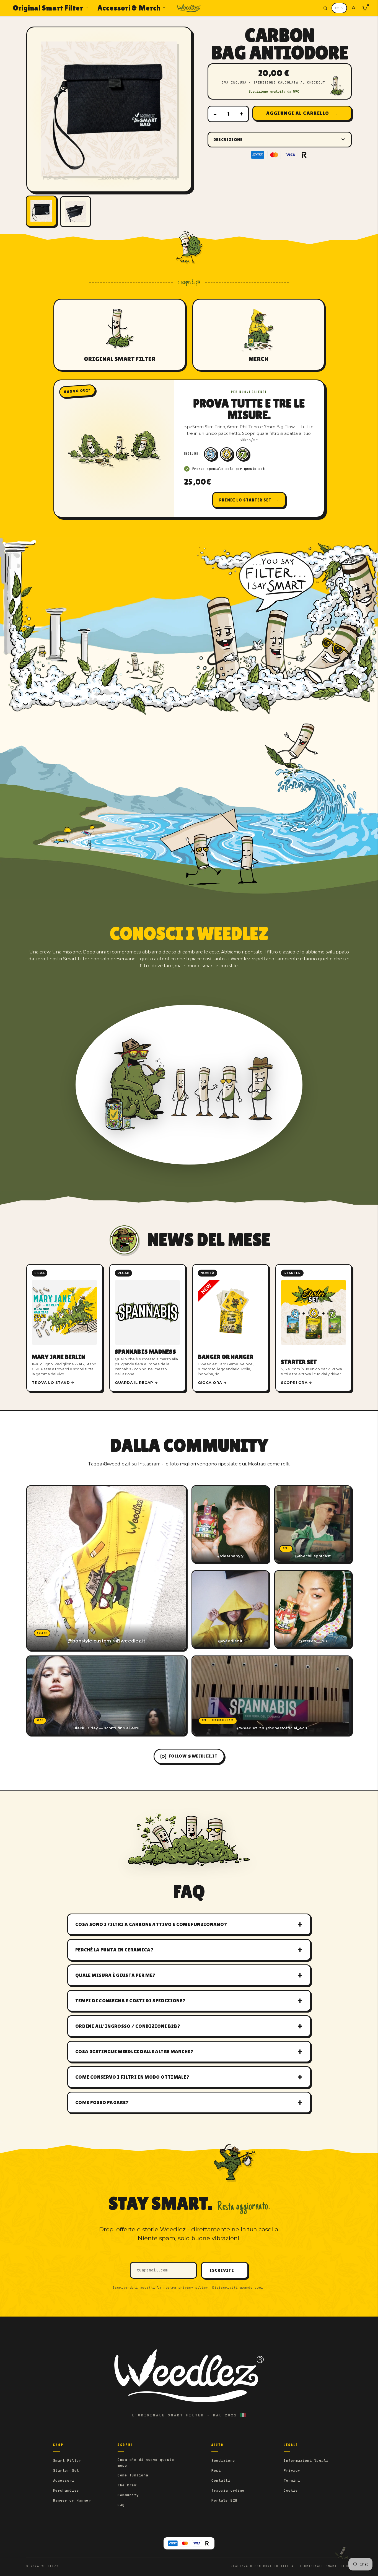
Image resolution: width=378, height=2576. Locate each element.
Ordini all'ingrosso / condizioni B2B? (128, 2026)
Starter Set (66, 2470)
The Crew (127, 2485)
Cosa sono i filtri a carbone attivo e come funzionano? (151, 1924)
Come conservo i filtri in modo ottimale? (132, 2077)
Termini (292, 2480)
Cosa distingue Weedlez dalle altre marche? (134, 2051)
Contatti (221, 2480)
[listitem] (64, 1328)
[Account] (353, 8)
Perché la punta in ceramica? (114, 1950)
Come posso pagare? (102, 2102)
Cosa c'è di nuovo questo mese (146, 2462)
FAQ (121, 2505)
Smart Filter (67, 2461)
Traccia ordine (228, 2490)
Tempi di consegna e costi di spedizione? (130, 2001)
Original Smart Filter (48, 8)
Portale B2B (224, 2500)
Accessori (64, 2480)
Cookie (291, 2490)
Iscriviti (224, 2270)
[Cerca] (325, 8)
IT (337, 8)
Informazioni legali (306, 2461)
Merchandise (66, 2490)
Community (128, 2495)
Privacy (292, 2470)
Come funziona (133, 2475)
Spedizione (223, 2461)
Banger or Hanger (72, 2500)
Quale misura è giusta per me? (115, 1975)
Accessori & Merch (129, 8)
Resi (216, 2470)
